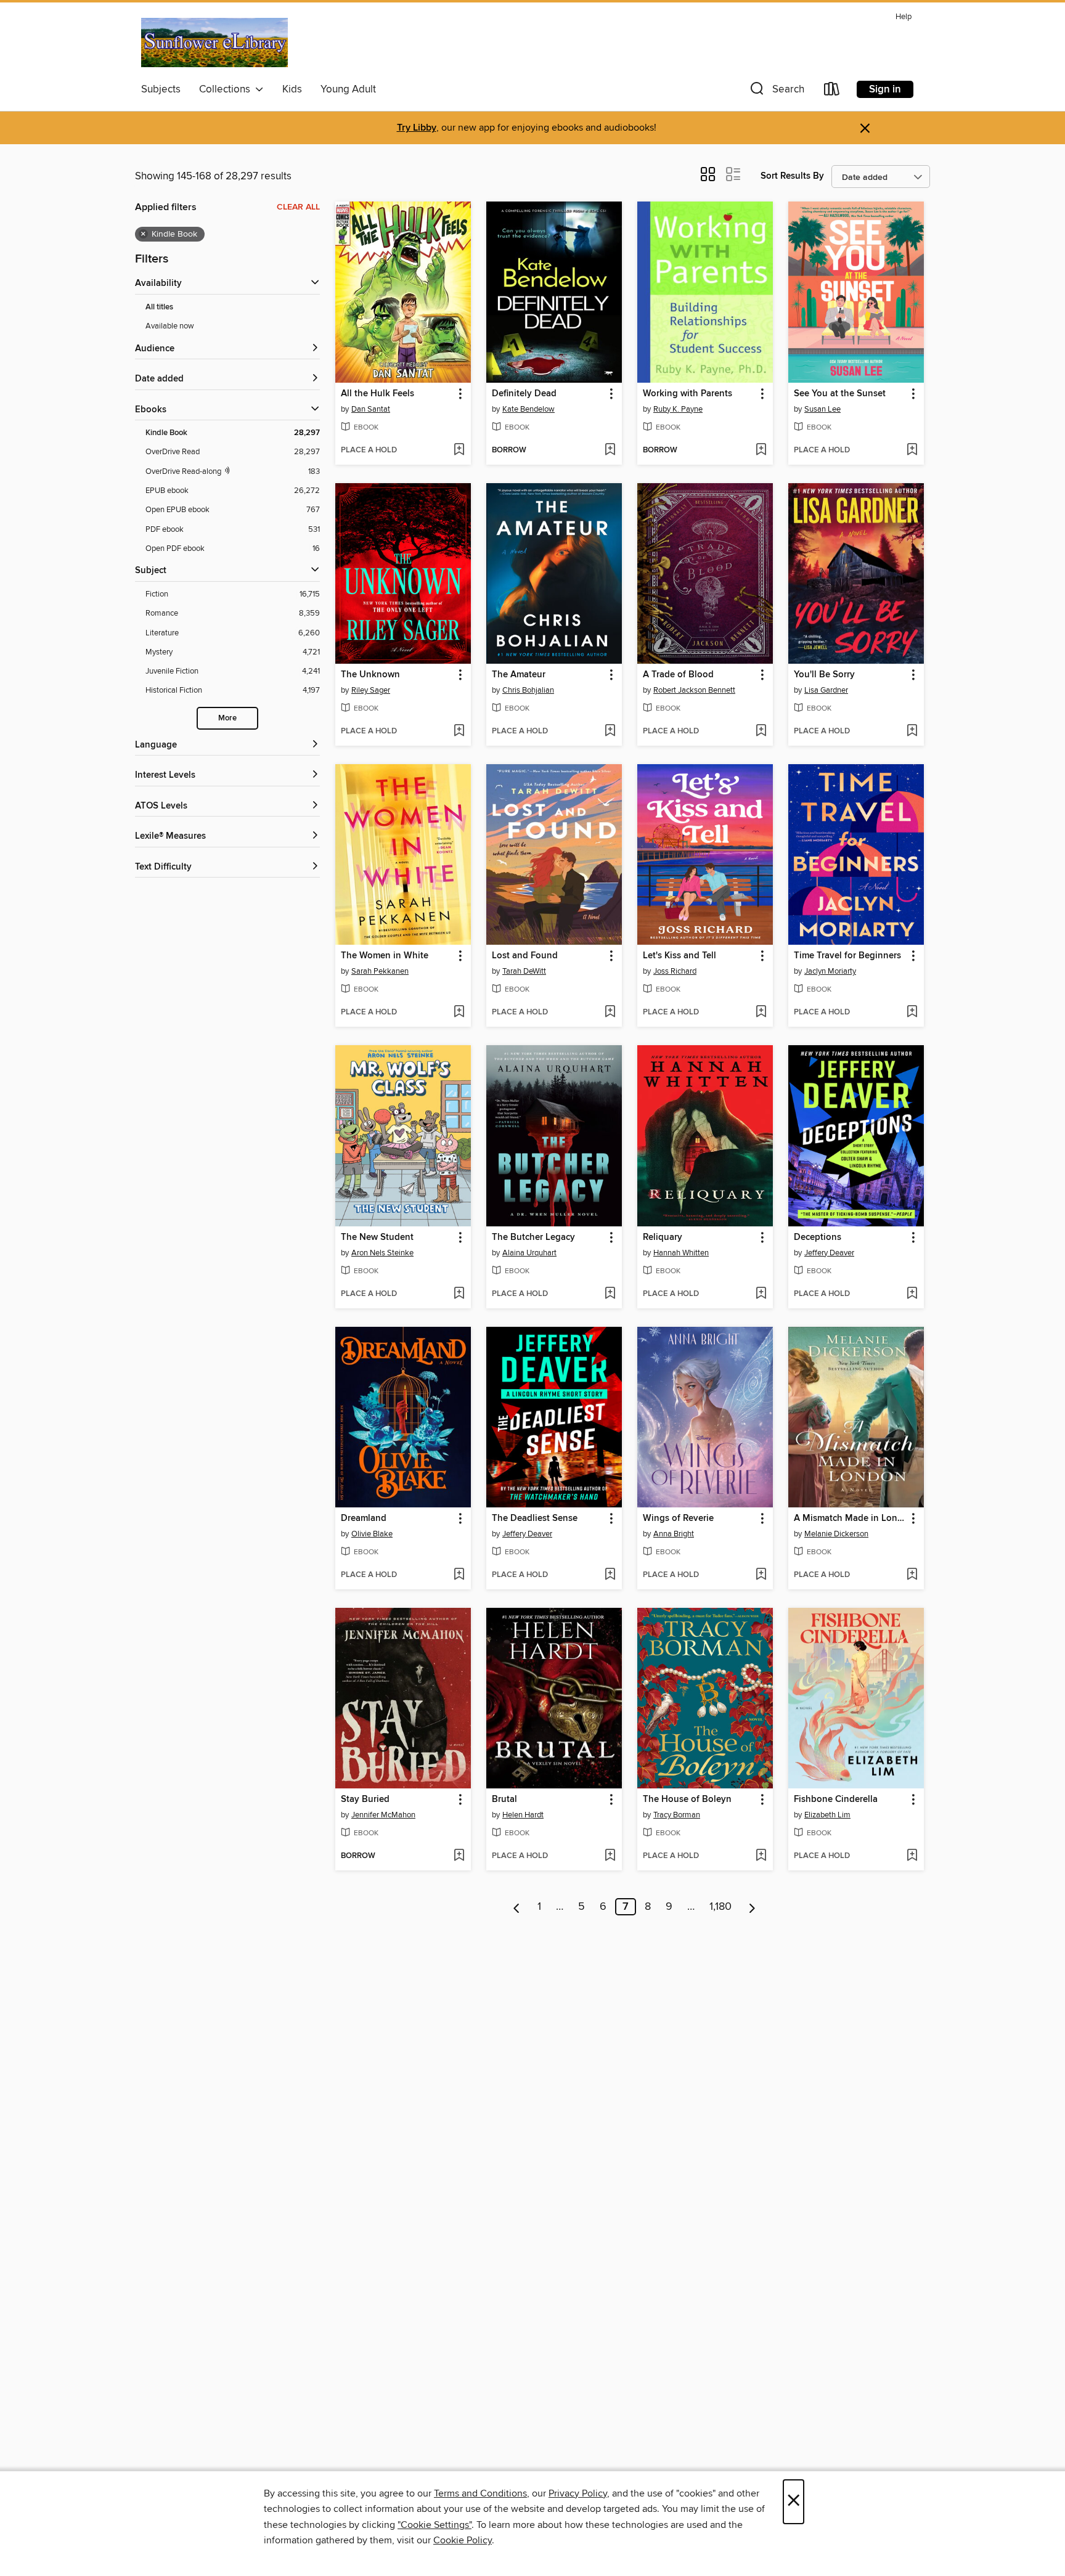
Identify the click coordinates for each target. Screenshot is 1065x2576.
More (227, 718)
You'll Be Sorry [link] (824, 675)
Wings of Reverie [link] (678, 1518)
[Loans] (832, 92)
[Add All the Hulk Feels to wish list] (459, 450)
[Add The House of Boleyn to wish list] (761, 1856)
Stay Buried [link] (365, 1800)
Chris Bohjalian (528, 690)
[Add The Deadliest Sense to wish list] (610, 1575)
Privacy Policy (578, 2493)
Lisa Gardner (826, 690)
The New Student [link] (377, 1237)
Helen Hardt (523, 1815)
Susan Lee (822, 409)
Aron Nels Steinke (382, 1253)
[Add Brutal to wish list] (610, 1856)
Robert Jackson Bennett (694, 690)
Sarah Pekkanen (380, 971)
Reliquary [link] (663, 1237)
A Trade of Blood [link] (678, 675)
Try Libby (417, 128)
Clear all (298, 207)
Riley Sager (371, 690)
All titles (159, 307)
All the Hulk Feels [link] (377, 394)
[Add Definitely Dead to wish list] (610, 450)
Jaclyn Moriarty (830, 971)
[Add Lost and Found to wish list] (610, 1013)
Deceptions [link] (818, 1237)
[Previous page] (517, 1907)
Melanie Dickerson (836, 1534)
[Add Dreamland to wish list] (459, 1575)
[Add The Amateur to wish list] (610, 732)
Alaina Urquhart (529, 1253)
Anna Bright (674, 1534)
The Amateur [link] (519, 675)
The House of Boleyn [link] (687, 1800)
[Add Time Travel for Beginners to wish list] (912, 1013)
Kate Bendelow (528, 409)
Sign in (885, 89)
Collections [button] (227, 89)
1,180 (720, 1907)
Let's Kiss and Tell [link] (679, 956)
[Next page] (752, 1907)
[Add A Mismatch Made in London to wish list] (912, 1575)
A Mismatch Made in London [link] (850, 1518)
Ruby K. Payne (678, 409)
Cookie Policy (463, 2540)
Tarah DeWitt (524, 971)
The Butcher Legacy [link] (533, 1237)
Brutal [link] (504, 1800)
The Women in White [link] (385, 956)
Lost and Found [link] (525, 956)
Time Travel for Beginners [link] (847, 956)
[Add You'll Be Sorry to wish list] (912, 732)
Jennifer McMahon (383, 1815)
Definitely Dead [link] (524, 394)
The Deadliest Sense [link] (535, 1518)
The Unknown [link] (370, 675)
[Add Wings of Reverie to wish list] (761, 1575)
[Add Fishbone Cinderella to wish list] (912, 1856)
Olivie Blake (372, 1534)
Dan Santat (371, 409)
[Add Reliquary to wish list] (761, 1294)
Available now (170, 326)
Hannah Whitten (681, 1253)
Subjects (161, 89)
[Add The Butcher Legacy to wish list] (610, 1294)
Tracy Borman (677, 1815)
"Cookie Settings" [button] (435, 2525)
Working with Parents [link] (688, 394)
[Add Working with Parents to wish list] (761, 450)
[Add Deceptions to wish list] (912, 1294)
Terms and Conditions (480, 2493)
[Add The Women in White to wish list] (459, 1013)
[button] (776, 92)
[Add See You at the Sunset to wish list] (912, 450)
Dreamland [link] (364, 1518)
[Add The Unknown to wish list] (459, 732)
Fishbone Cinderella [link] (836, 1800)
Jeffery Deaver (829, 1253)
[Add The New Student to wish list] (459, 1294)
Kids (292, 89)
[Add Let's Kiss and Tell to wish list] (761, 1013)
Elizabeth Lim (827, 1815)
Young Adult (348, 89)
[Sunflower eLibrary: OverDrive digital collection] (214, 43)
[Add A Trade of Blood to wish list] (761, 732)
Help (904, 17)
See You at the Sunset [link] (840, 394)
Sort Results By (792, 176)
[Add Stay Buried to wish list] (459, 1856)
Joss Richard (675, 971)
